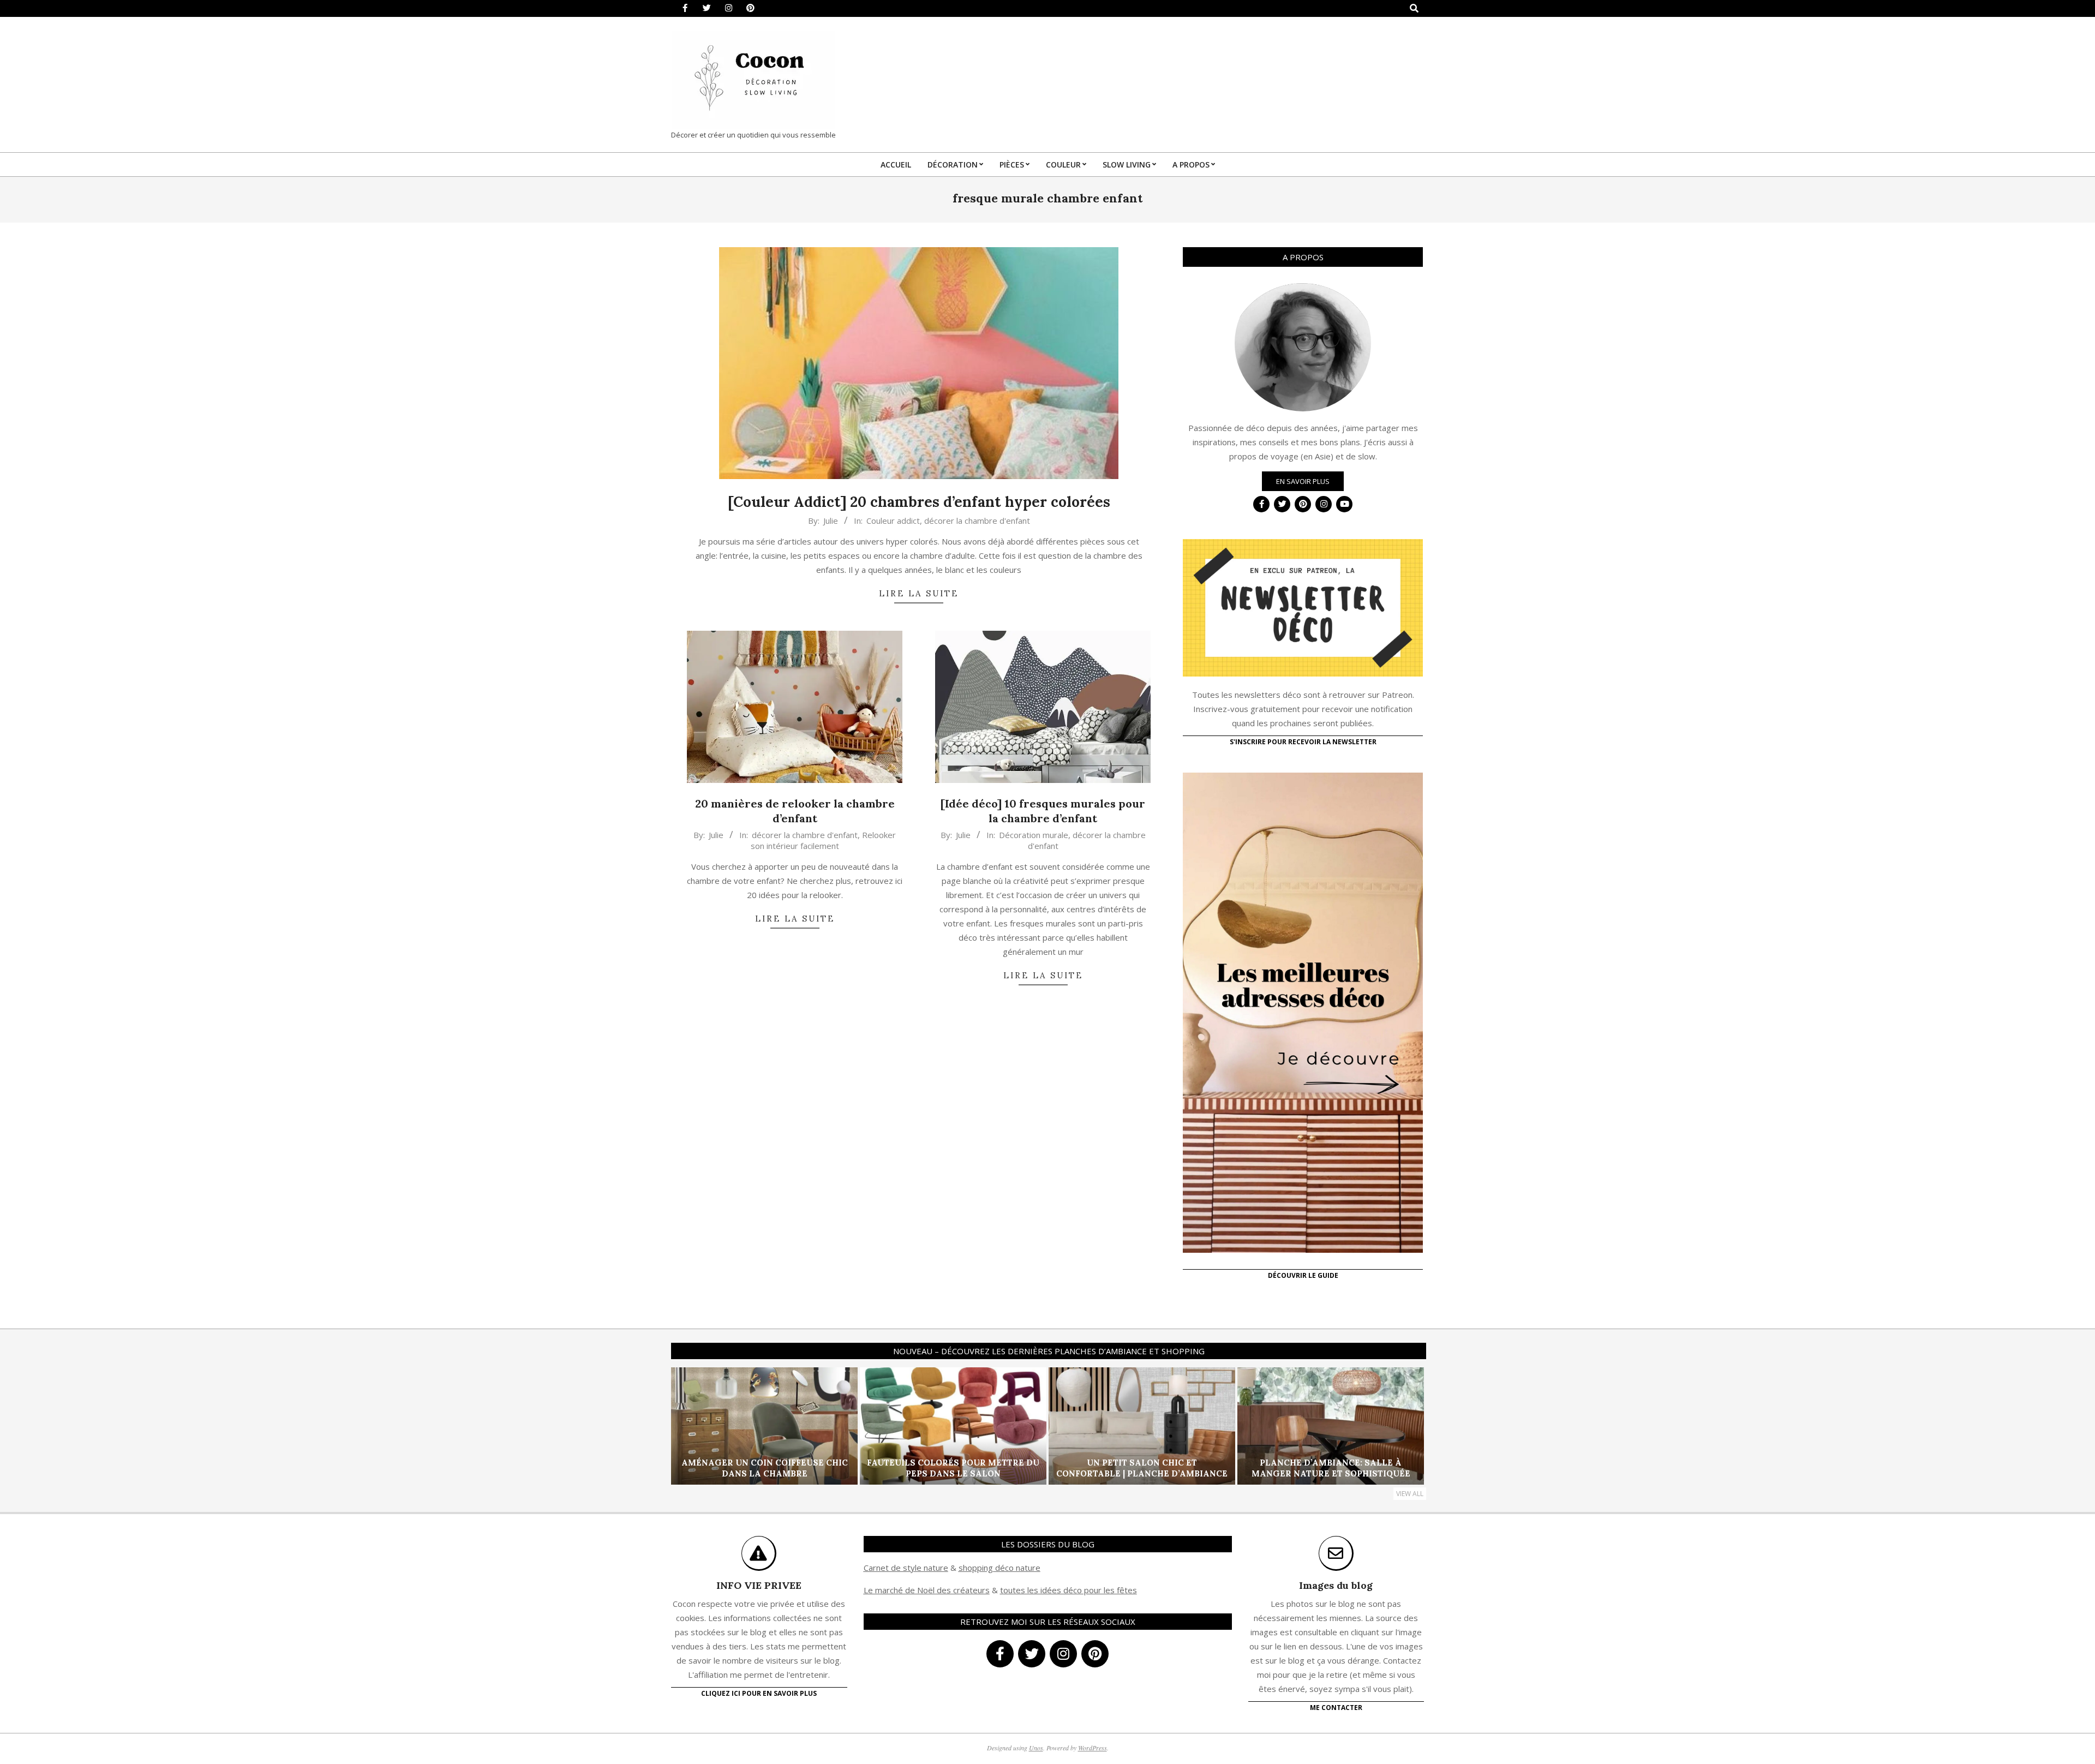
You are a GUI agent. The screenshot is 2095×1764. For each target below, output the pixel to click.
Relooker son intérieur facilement (824, 840)
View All (1410, 1494)
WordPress (1093, 1748)
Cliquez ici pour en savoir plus (759, 1693)
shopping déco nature (999, 1568)
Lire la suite (919, 593)
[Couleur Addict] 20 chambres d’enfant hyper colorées (919, 502)
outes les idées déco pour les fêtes (1070, 1590)
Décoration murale (1034, 835)
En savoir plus (1303, 481)
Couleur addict (893, 521)
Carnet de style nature (906, 1568)
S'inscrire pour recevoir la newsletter (1303, 742)
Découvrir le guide (1303, 1275)
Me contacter (1336, 1708)
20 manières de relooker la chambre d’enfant (795, 811)
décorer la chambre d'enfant (977, 521)
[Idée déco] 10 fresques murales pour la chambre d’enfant (1043, 811)
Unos (1036, 1748)
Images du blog (1336, 1585)
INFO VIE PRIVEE (759, 1585)
